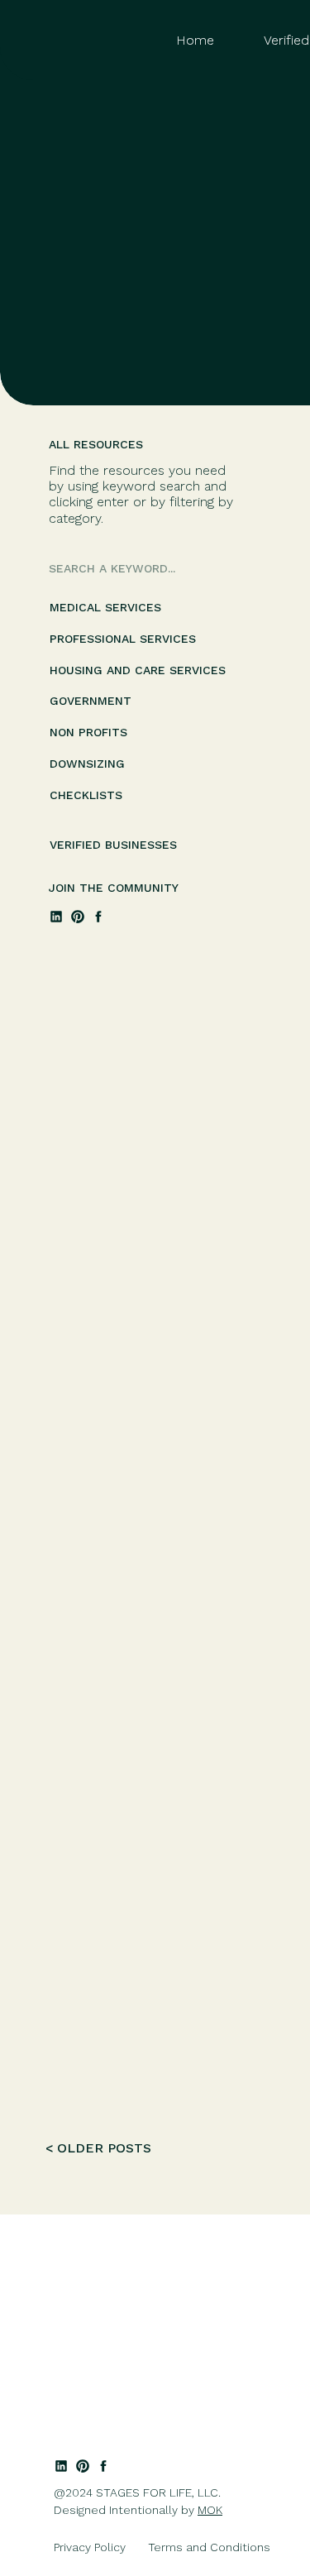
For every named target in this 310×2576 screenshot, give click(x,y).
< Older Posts (98, 2148)
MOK (210, 2510)
